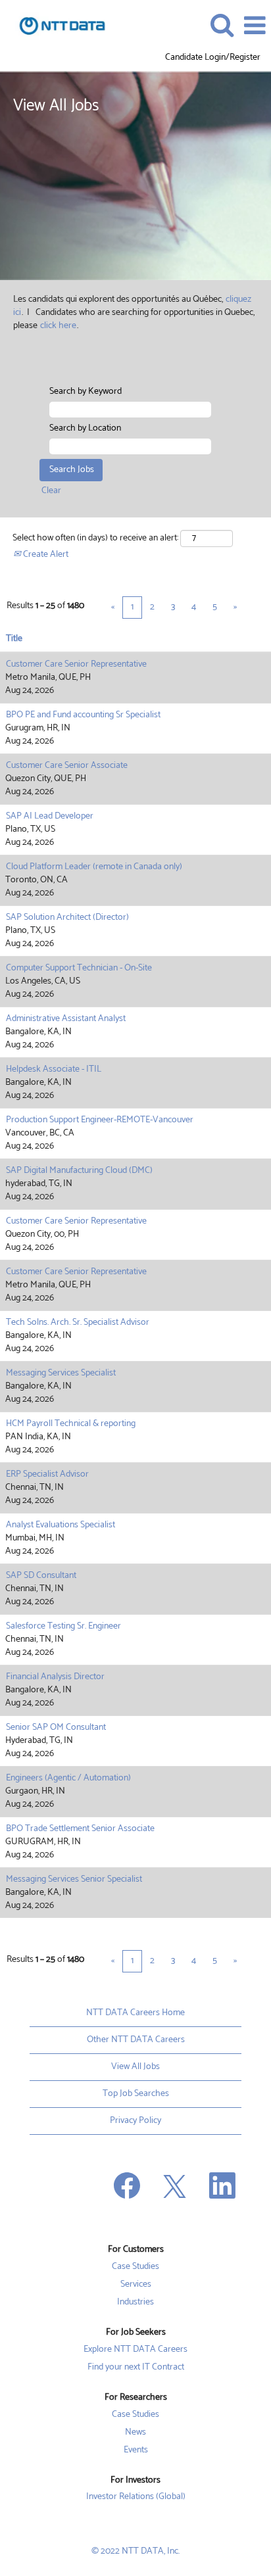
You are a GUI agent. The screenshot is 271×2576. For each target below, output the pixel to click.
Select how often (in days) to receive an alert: (95, 538)
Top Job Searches (136, 2094)
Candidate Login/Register (213, 58)
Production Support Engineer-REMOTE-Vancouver (100, 1120)
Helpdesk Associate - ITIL (54, 1069)
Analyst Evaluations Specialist (61, 1525)
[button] (255, 26)
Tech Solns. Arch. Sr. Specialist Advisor (78, 1323)
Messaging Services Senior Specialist (74, 1879)
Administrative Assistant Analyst (66, 1019)
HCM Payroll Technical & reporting (71, 1424)
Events (136, 2450)
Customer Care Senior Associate (67, 766)
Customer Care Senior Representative (76, 664)
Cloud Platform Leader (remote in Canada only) (94, 867)
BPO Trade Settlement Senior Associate (80, 1829)
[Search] (222, 25)
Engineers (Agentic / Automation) (68, 1778)
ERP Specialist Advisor (47, 1474)
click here (58, 326)
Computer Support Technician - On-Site (79, 968)
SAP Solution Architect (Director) (67, 918)
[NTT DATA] (57, 25)
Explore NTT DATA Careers (135, 2350)
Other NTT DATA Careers (136, 2040)
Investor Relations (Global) (136, 2497)
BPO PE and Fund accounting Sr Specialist (83, 715)
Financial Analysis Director (55, 1677)
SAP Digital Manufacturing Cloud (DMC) (79, 1171)
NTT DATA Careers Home (135, 2013)
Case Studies (135, 2267)
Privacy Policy (135, 2121)
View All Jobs (135, 2067)
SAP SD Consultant (41, 1576)
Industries (135, 2302)
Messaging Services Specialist (61, 1373)
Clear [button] (51, 491)
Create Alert (45, 555)
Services (136, 2285)
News (135, 2433)
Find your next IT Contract (136, 2368)
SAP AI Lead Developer (50, 816)
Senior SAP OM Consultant (56, 1728)
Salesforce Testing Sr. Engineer (63, 1626)
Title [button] (14, 639)
